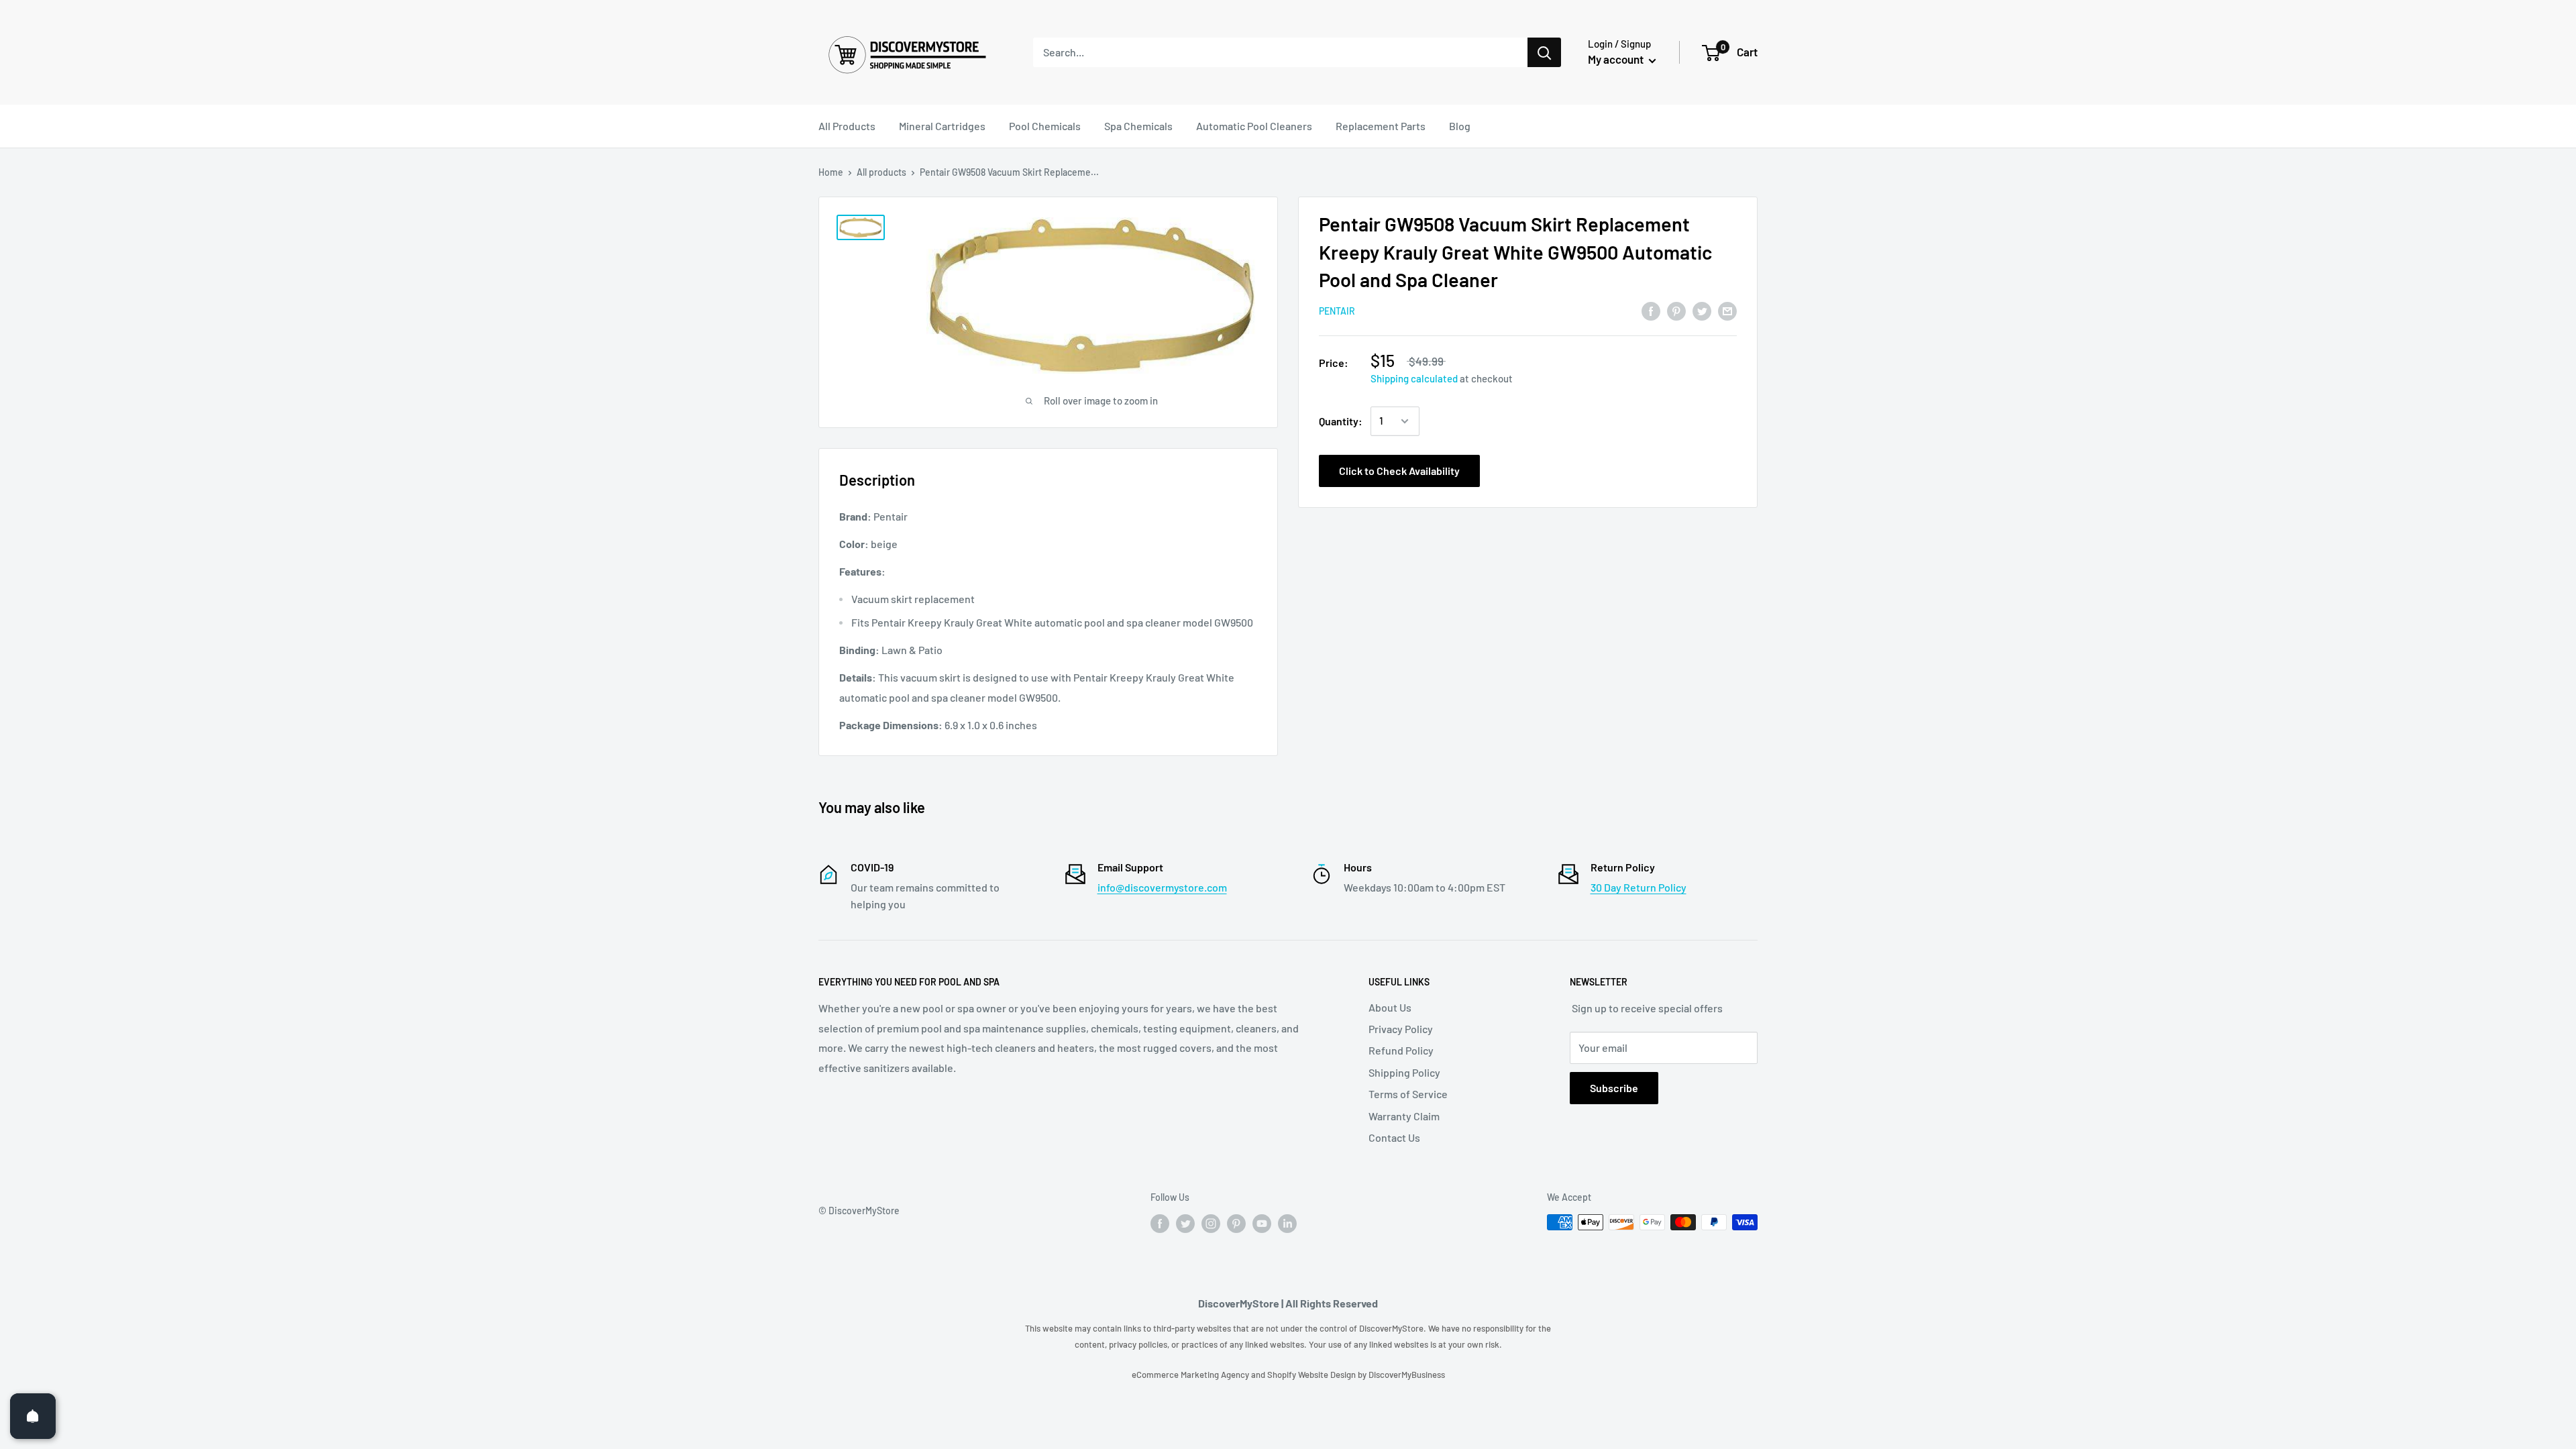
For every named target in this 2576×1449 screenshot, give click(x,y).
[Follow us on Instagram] (1211, 1224)
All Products (847, 126)
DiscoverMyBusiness (1407, 1375)
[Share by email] (1727, 310)
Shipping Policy (1404, 1072)
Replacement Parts (1381, 126)
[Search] (1544, 52)
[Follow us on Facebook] (1160, 1224)
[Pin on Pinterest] (1676, 310)
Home (831, 172)
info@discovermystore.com (1162, 887)
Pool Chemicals (1045, 126)
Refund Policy (1401, 1050)
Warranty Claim (1404, 1116)
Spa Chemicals (1138, 126)
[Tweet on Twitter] (1702, 310)
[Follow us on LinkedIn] (1287, 1224)
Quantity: (1341, 421)
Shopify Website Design (1312, 1375)
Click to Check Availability (1399, 471)
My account (1617, 59)
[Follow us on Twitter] (1185, 1224)
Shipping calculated (1414, 378)
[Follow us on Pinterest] (1236, 1224)
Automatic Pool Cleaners (1254, 126)
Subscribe (1614, 1088)
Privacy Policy (1401, 1029)
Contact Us (1394, 1137)
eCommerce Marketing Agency (1191, 1375)
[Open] (33, 1416)
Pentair (1337, 311)
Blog (1460, 126)
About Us (1390, 1007)
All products (881, 172)
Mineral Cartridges (942, 126)
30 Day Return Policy (1639, 887)
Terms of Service (1408, 1094)
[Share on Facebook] (1651, 310)
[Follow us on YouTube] (1262, 1224)
